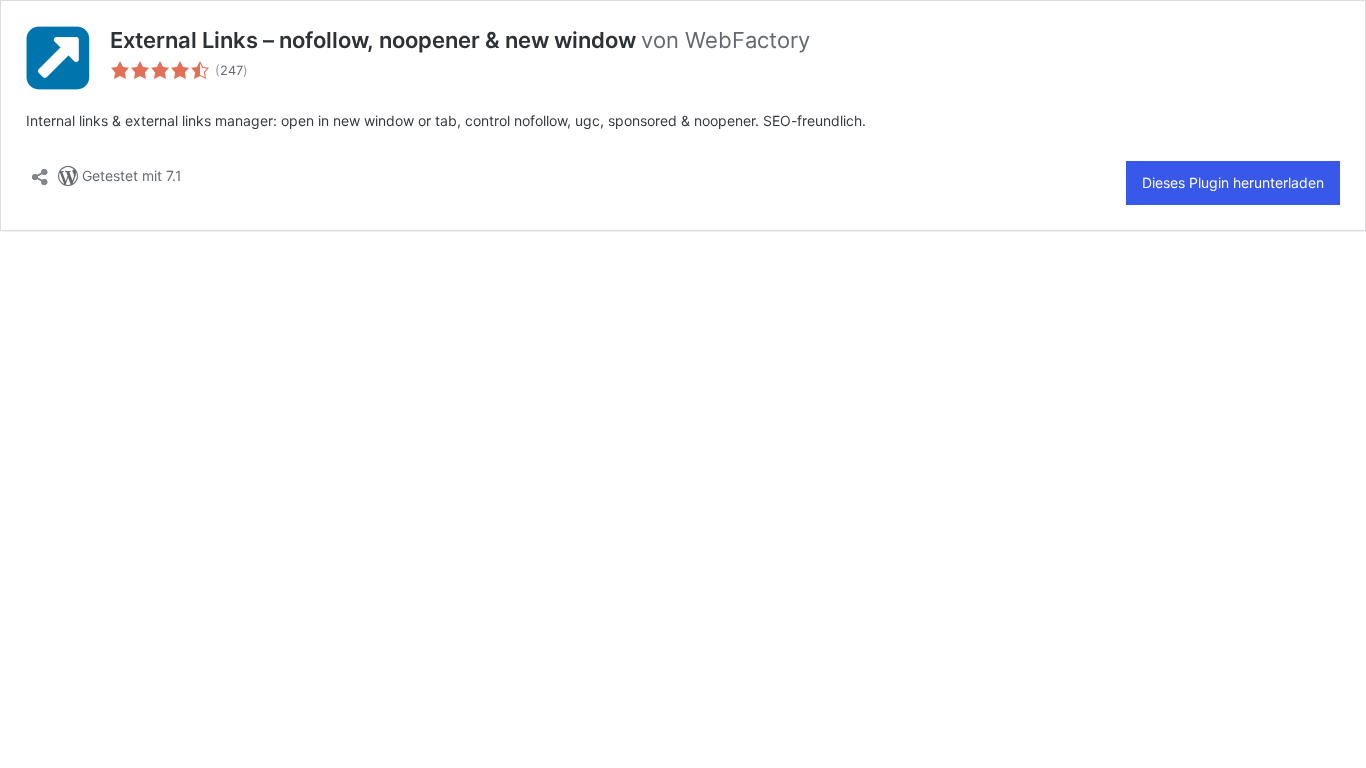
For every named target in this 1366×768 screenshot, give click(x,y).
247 (231, 70)
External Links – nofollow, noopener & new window (375, 40)
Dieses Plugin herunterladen (1233, 182)
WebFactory (747, 40)
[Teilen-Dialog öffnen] (40, 171)
